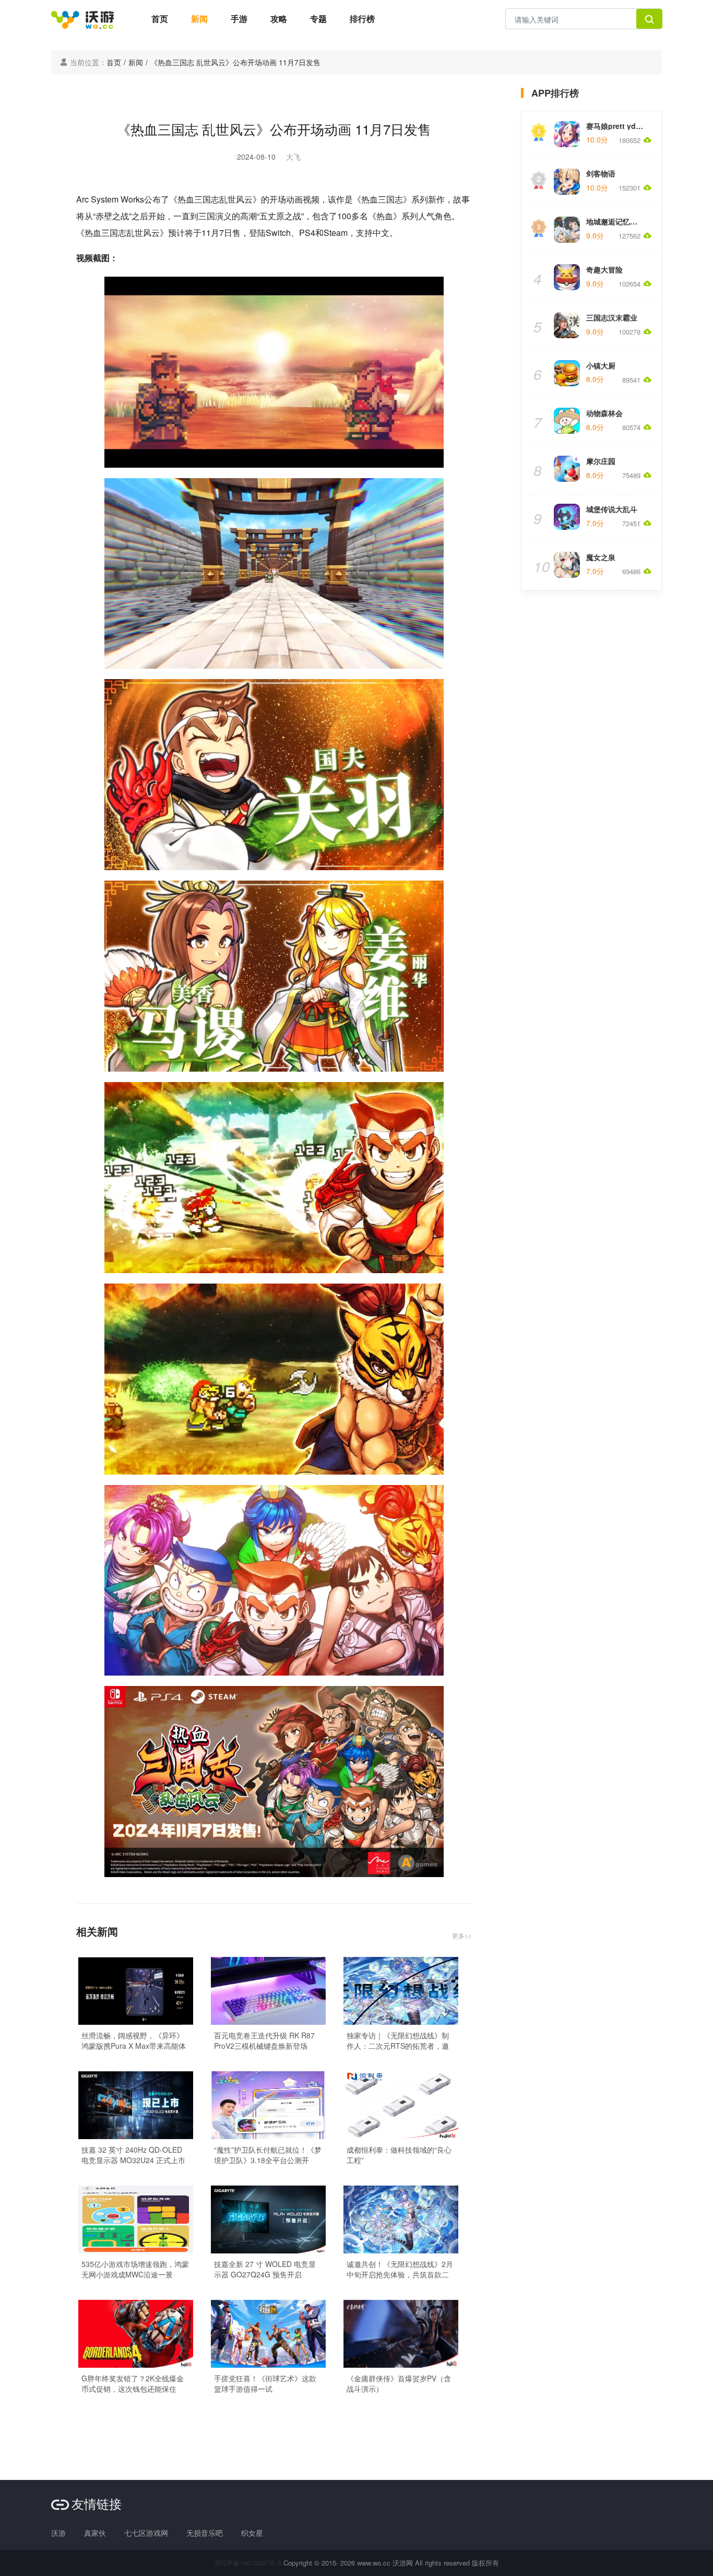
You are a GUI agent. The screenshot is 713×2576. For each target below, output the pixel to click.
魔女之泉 (601, 557)
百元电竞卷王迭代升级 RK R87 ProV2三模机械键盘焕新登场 (264, 2040)
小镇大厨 (601, 365)
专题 (318, 19)
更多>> (462, 1935)
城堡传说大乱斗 (612, 509)
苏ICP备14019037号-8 (248, 2563)
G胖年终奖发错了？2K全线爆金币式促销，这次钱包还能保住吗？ (133, 2383)
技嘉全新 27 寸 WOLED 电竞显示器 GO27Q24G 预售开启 (265, 2269)
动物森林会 (604, 413)
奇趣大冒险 (604, 269)
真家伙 (95, 2533)
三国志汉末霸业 (612, 317)
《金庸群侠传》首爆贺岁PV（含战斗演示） (399, 2383)
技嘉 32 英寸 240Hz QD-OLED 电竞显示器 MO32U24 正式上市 (133, 2155)
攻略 (279, 19)
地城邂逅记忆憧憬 (615, 221)
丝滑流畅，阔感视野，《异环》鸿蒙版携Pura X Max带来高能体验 (134, 2040)
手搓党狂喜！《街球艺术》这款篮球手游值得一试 (265, 2383)
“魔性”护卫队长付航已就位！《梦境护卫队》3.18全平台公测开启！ (268, 2155)
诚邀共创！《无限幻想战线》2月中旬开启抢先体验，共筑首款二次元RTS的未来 (400, 2269)
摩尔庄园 (601, 461)
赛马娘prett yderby (619, 126)
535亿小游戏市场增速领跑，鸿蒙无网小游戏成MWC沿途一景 (135, 2269)
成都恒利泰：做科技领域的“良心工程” (399, 2155)
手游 (239, 19)
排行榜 (362, 19)
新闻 (199, 19)
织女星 (252, 2533)
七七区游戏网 (146, 2533)
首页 (160, 19)
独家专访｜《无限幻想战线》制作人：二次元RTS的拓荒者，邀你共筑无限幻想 (398, 2040)
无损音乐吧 (205, 2533)
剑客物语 (601, 173)
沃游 (58, 2533)
